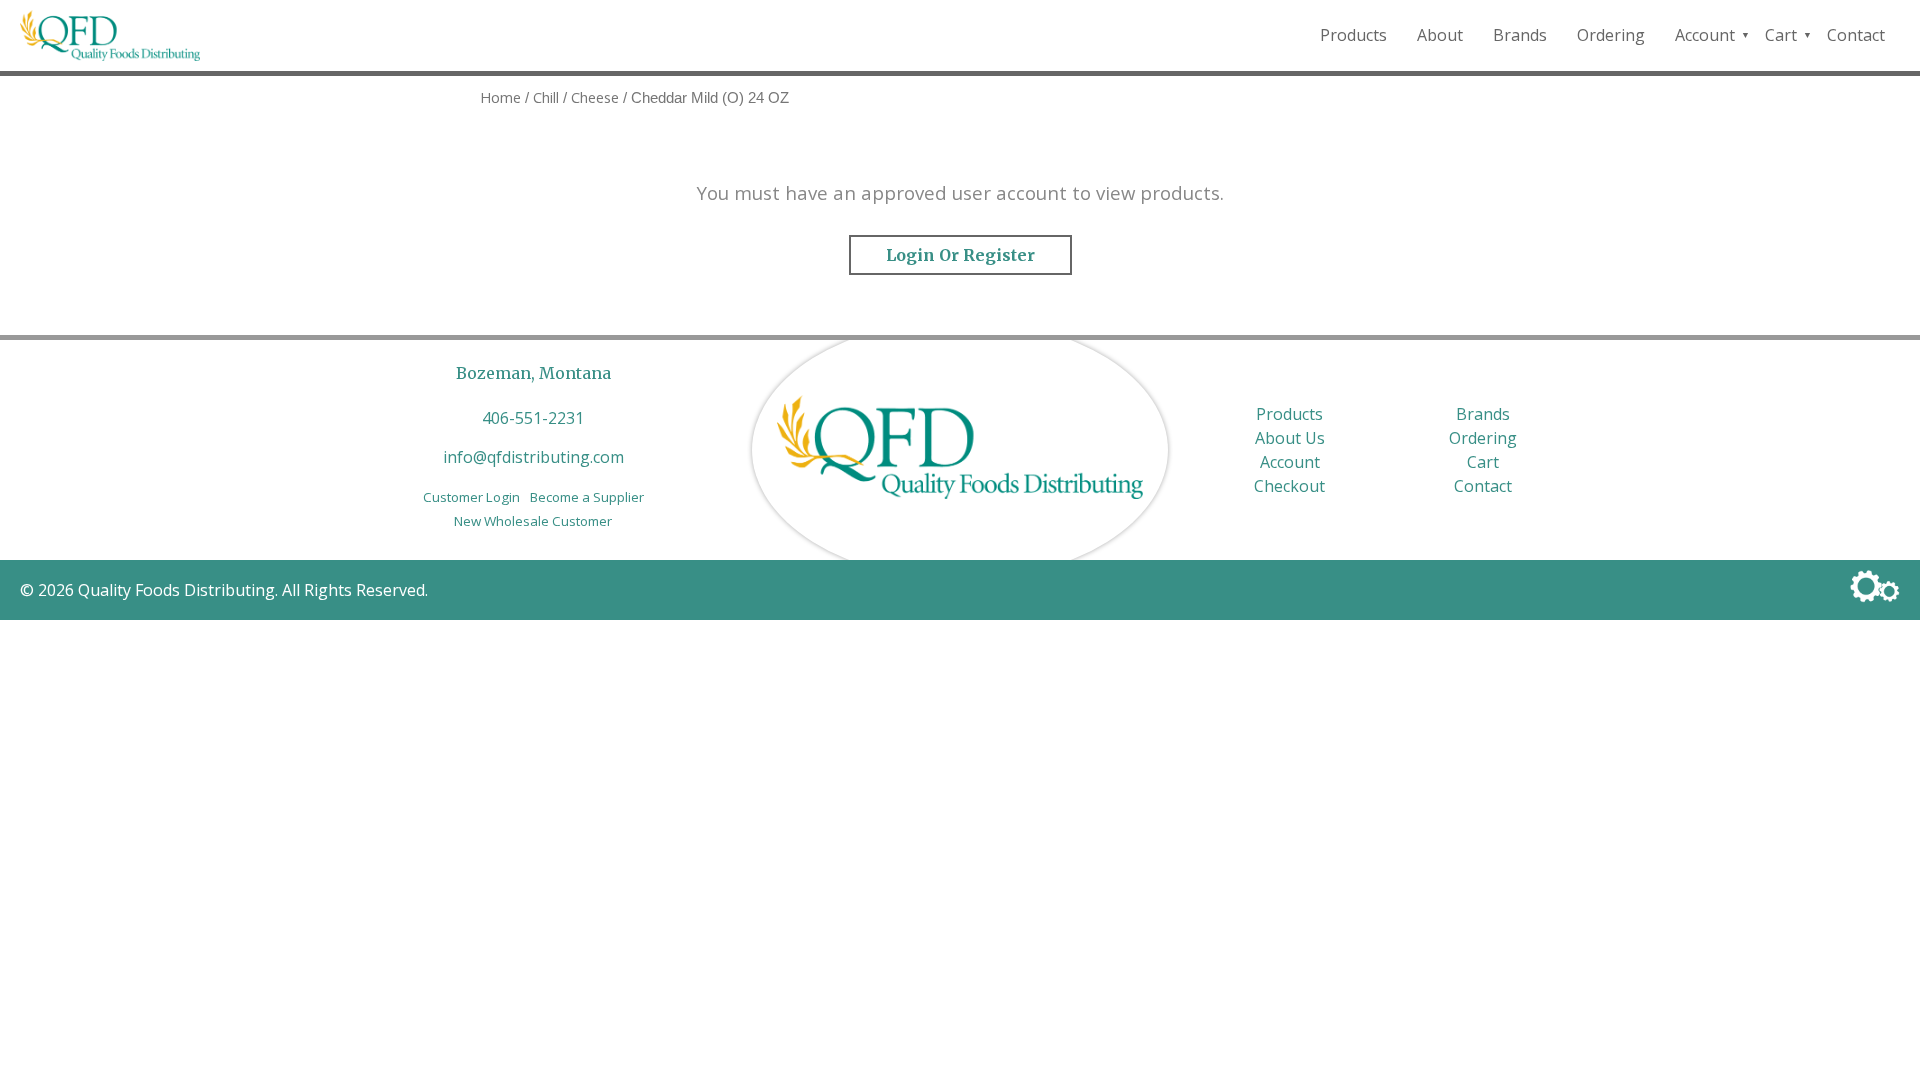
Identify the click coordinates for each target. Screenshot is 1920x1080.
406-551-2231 (533, 418)
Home (500, 97)
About (1440, 35)
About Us (1290, 438)
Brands (1520, 35)
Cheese (595, 97)
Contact (1856, 35)
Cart (1781, 35)
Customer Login (471, 497)
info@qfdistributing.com (533, 457)
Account (1705, 35)
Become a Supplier (587, 497)
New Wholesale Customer (533, 521)
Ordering (1611, 35)
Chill (546, 97)
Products (1353, 35)
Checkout (1289, 486)
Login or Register (960, 255)
